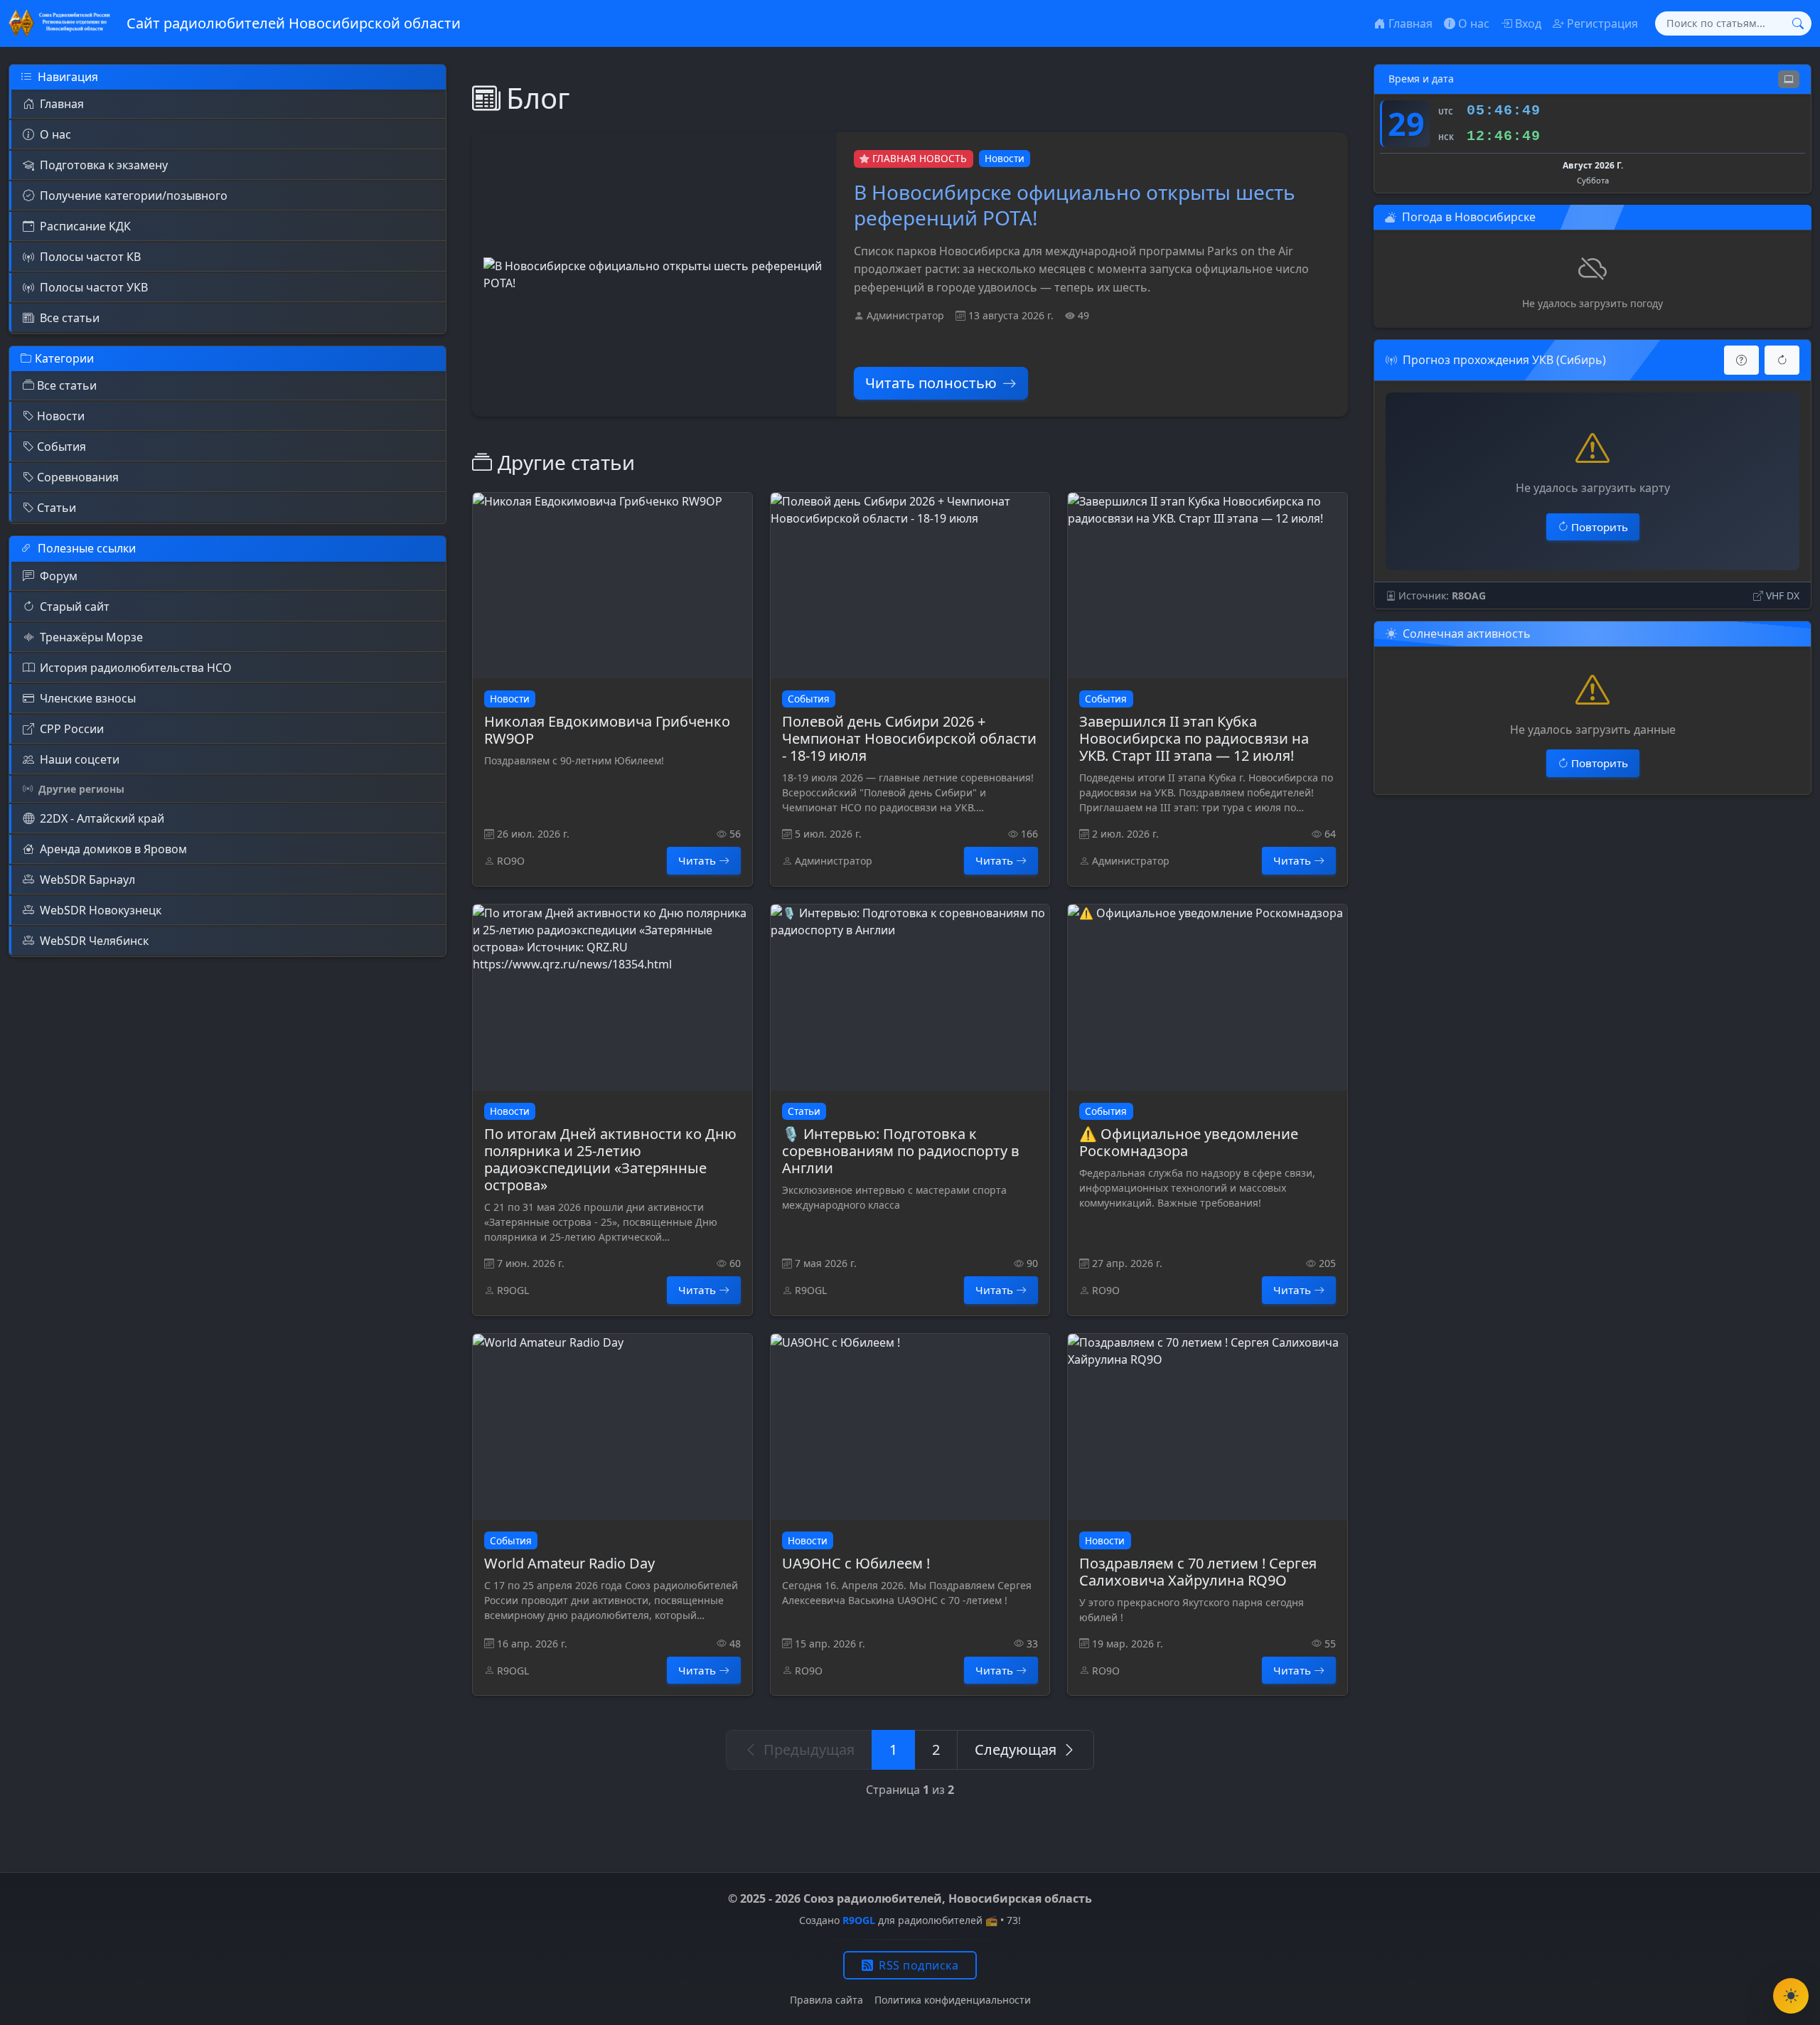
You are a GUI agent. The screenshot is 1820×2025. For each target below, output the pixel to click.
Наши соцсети (80, 759)
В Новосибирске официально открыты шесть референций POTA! (1075, 205)
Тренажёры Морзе (91, 637)
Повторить (1600, 527)
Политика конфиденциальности (953, 2000)
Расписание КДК (85, 226)
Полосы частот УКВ (94, 287)
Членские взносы (88, 698)
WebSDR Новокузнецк (101, 910)
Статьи (57, 508)
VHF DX (1783, 595)
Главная (62, 104)
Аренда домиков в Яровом (113, 849)
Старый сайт (75, 607)
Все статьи (70, 318)
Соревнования (78, 477)
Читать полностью (931, 383)
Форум (59, 576)
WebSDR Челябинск (94, 941)
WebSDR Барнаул (87, 880)
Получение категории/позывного (134, 196)
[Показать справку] (1741, 360)
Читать (697, 860)
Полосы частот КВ (90, 257)
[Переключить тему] (1791, 1996)
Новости (61, 416)
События (61, 447)
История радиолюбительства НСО (136, 668)
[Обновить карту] (1782, 360)
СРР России (72, 729)
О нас (55, 134)
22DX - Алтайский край (102, 818)
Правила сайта (826, 2000)
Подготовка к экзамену (104, 165)
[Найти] (1798, 23)
